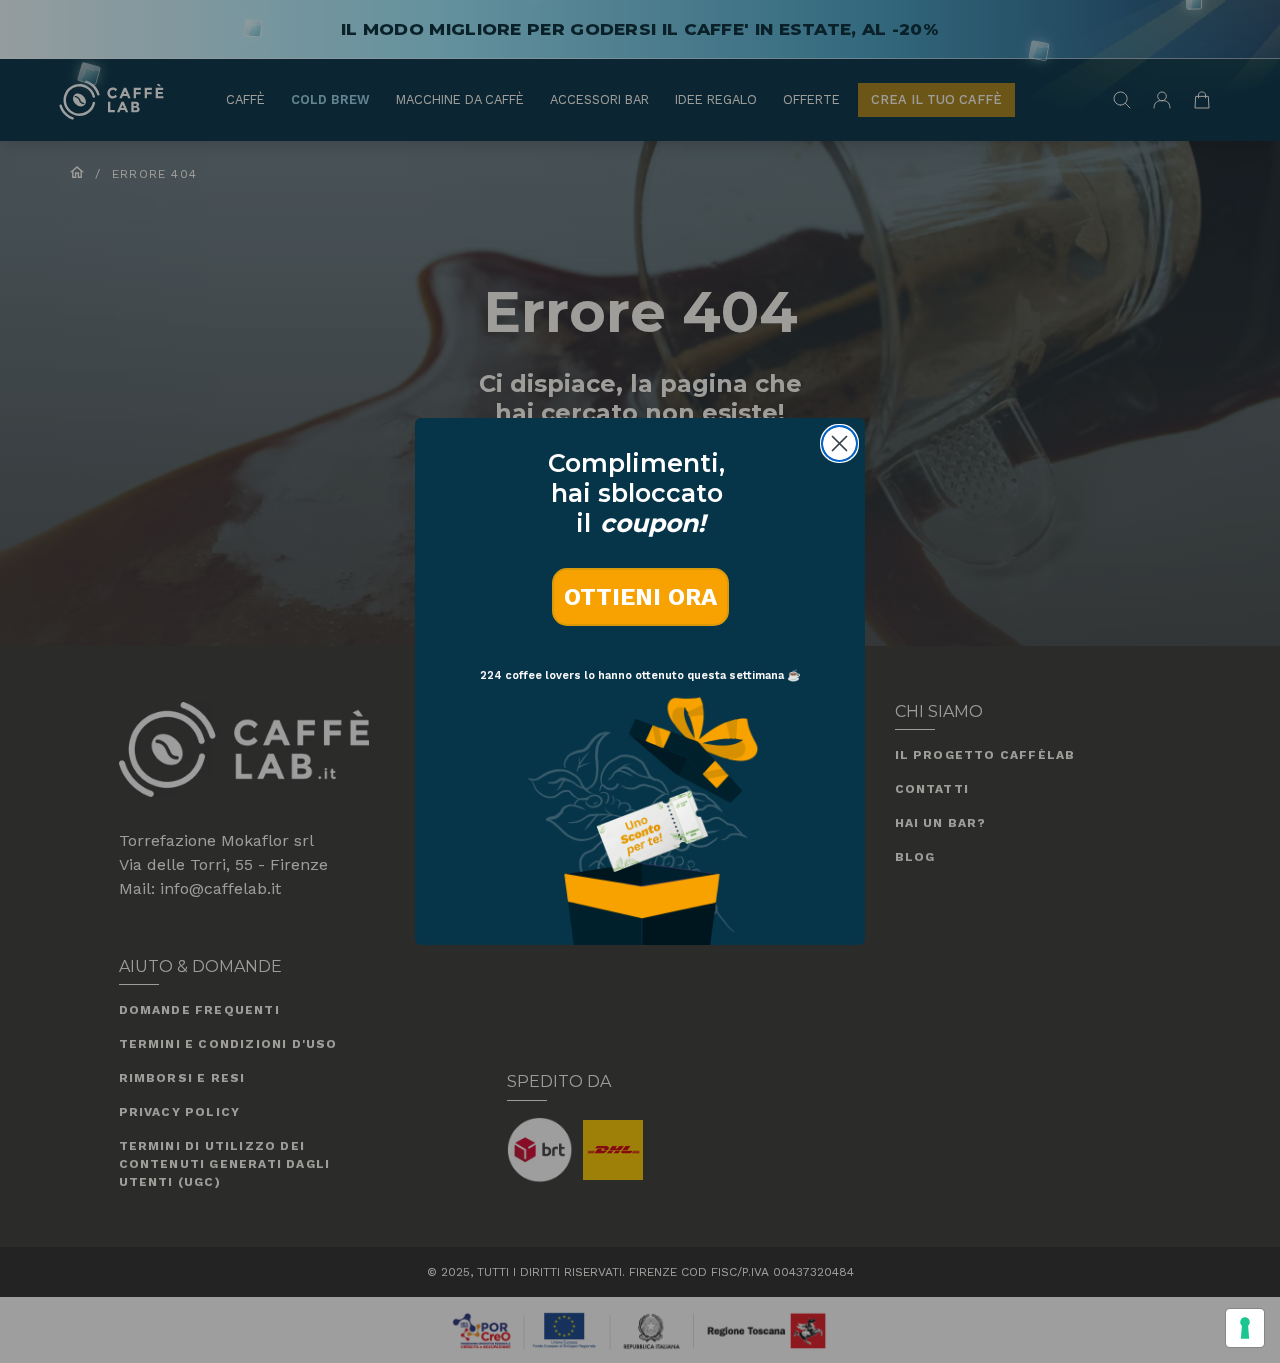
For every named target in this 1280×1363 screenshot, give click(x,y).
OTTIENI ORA (640, 597)
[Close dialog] (839, 443)
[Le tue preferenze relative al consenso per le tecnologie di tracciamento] (1245, 1328)
